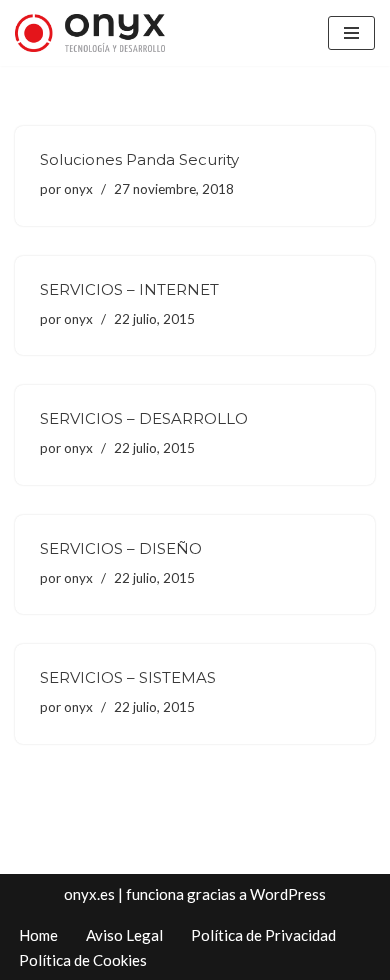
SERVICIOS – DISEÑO (121, 548)
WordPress (288, 894)
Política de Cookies (83, 960)
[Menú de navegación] (351, 33)
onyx (78, 189)
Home (38, 935)
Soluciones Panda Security (139, 159)
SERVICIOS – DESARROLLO (144, 418)
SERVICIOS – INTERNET (129, 289)
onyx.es (89, 894)
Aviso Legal (124, 935)
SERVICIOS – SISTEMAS (128, 677)
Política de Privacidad (263, 935)
